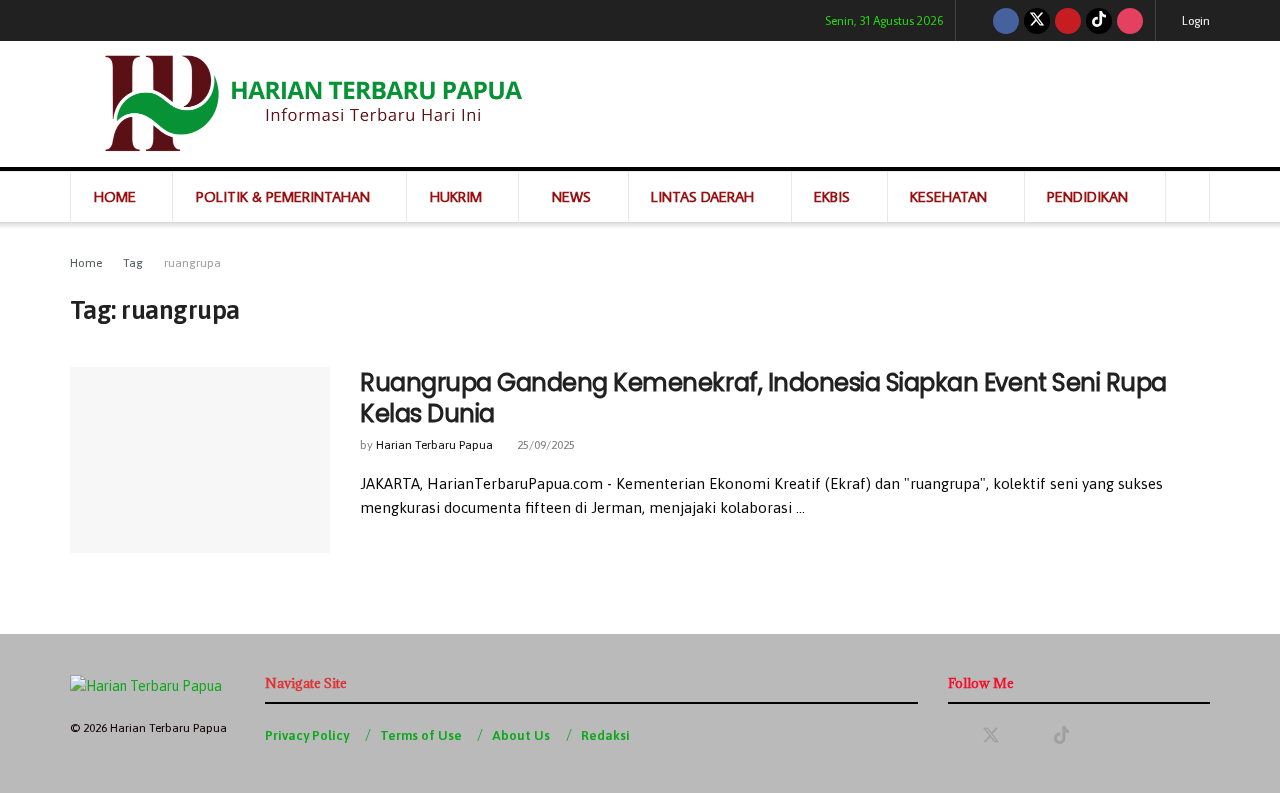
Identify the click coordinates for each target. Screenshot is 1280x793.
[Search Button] (1187, 197)
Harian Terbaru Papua (434, 445)
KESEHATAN (948, 196)
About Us (521, 735)
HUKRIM (456, 196)
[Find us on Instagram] (1130, 20)
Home (86, 263)
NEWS (571, 196)
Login (1194, 20)
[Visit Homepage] (310, 104)
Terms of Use (421, 735)
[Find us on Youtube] (1068, 20)
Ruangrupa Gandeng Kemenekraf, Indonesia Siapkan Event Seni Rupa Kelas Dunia (763, 398)
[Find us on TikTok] (1099, 20)
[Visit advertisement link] (894, 104)
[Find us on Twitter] (1037, 20)
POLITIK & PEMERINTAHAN (283, 196)
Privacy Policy (307, 735)
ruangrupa (192, 263)
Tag (133, 263)
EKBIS (832, 196)
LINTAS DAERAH (702, 196)
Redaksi (605, 735)
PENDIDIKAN (1087, 196)
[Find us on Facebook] (1006, 20)
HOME (115, 196)
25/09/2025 (544, 445)
